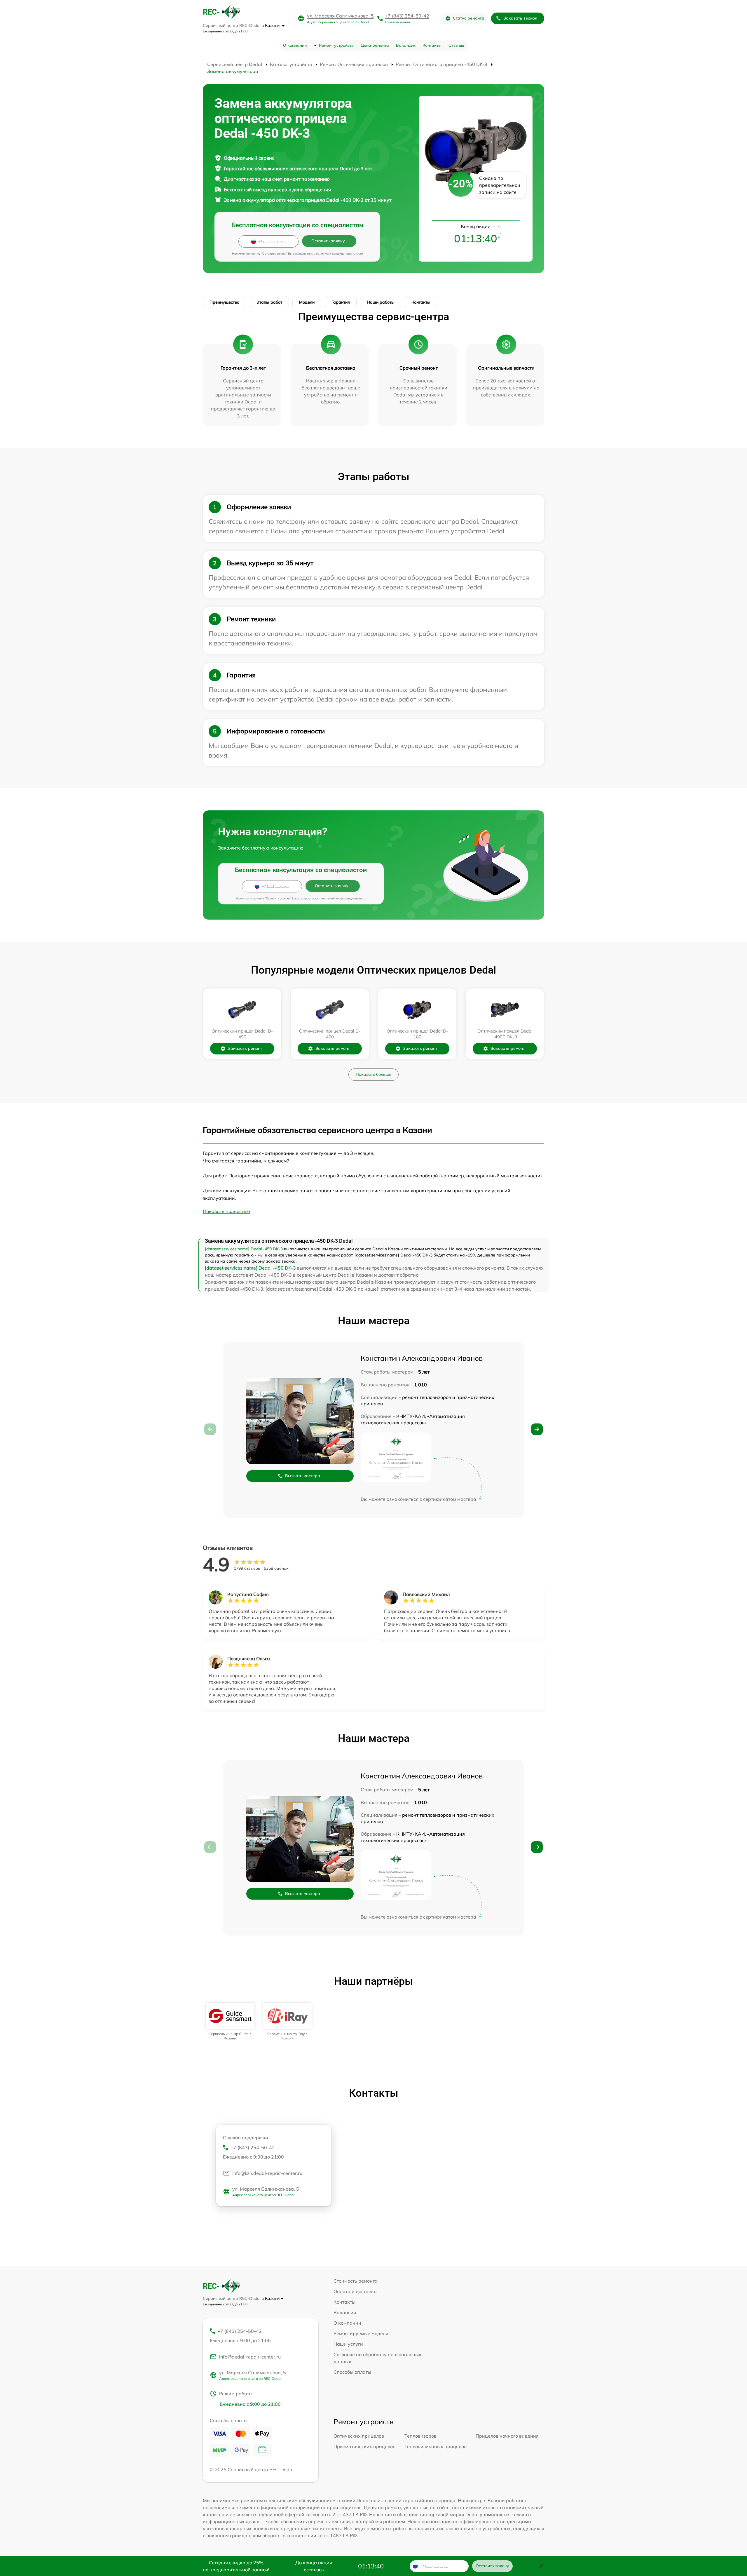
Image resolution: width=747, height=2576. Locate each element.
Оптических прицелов (359, 2436)
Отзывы (456, 45)
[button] (537, 1429)
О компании (295, 45)
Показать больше (373, 1074)
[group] (230, 2021)
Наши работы (381, 302)
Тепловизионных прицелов (436, 2446)
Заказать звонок (520, 18)
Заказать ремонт (245, 1048)
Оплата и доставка (355, 2291)
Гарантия (341, 302)
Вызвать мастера (303, 1476)
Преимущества (225, 302)
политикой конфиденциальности (340, 254)
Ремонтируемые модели (361, 2333)
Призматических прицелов (364, 2446)
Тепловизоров (420, 2436)
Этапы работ (269, 302)
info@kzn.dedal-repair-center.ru (267, 2173)
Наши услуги (348, 2344)
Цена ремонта (375, 45)
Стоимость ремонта (356, 2281)
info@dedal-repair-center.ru (250, 2357)
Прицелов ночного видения (507, 2436)
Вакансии (406, 45)
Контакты (432, 45)
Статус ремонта (468, 18)
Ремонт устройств (336, 45)
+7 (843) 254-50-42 (407, 16)
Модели (307, 302)
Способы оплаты (352, 2372)
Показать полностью (226, 1211)
